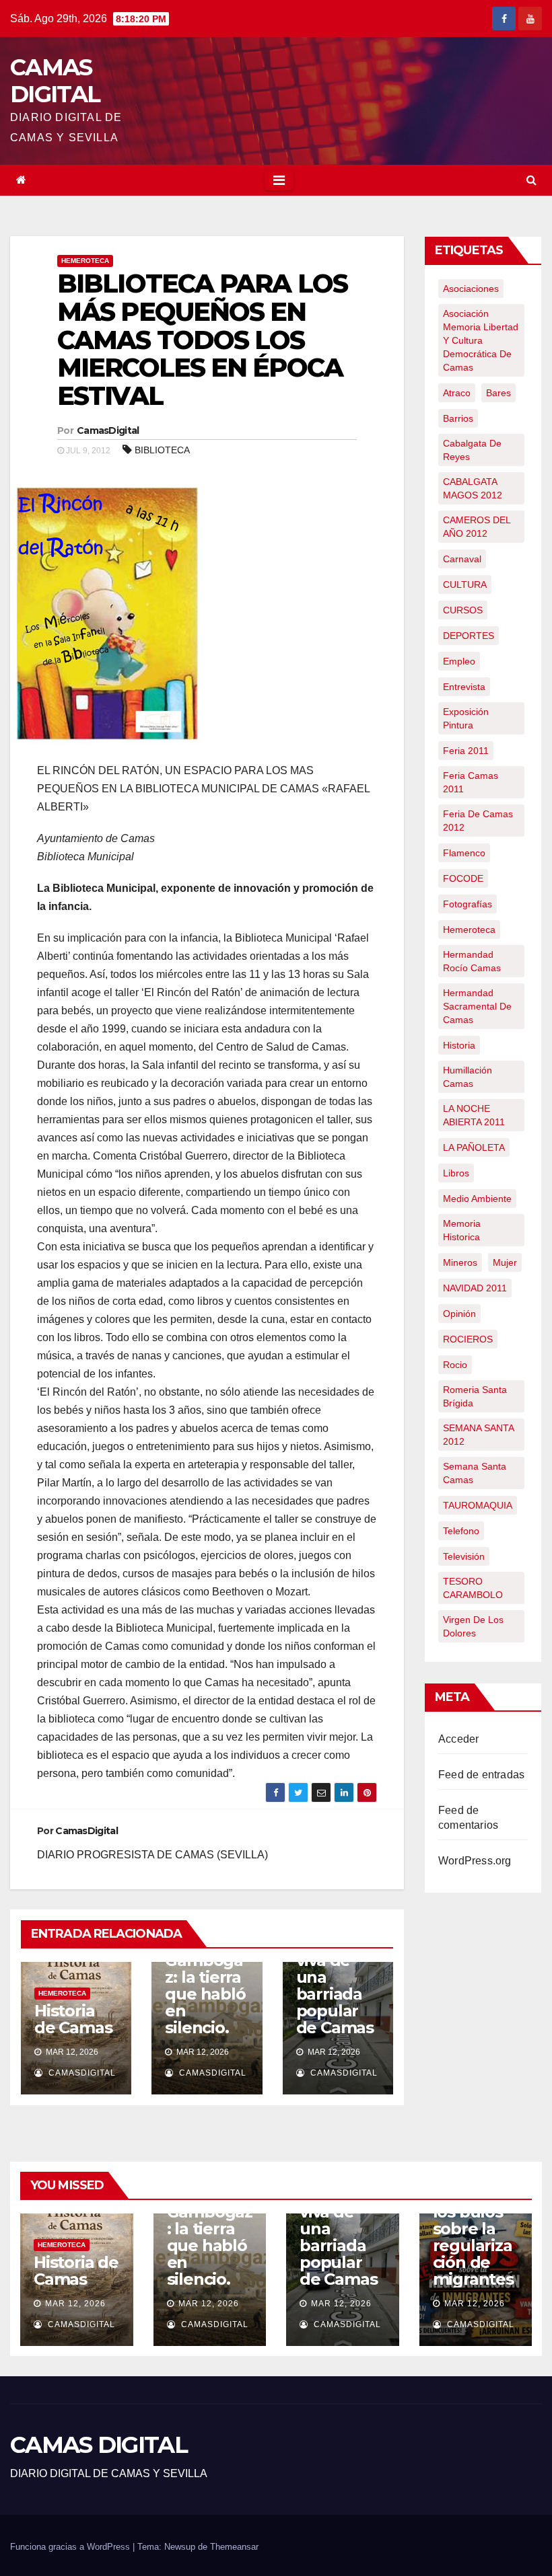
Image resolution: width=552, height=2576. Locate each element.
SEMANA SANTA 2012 (479, 1435)
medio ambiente (477, 1199)
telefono (461, 1531)
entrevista (464, 687)
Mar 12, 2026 (75, 2304)
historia (459, 1045)
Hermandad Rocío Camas (472, 961)
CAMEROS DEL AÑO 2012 (477, 527)
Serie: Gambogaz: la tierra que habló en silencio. (205, 1985)
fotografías (468, 904)
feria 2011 (466, 751)
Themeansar (234, 2547)
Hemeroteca (85, 261)
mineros (460, 1262)
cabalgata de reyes (472, 450)
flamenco (464, 853)
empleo (459, 661)
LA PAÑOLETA (474, 1147)
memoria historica (462, 1230)
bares (498, 393)
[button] (531, 180)
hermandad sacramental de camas (477, 1006)
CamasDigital (108, 430)
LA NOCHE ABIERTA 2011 (474, 1115)
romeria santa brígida (475, 1396)
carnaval (462, 559)
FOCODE (463, 878)
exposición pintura (466, 718)
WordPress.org (475, 1861)
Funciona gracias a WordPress (71, 2547)
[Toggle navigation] (279, 180)
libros (456, 1173)
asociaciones (471, 289)
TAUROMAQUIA (478, 1505)
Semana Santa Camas (475, 1473)
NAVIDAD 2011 (475, 1288)
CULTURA (465, 584)
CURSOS (463, 610)
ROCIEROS (468, 1339)
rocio (455, 1365)
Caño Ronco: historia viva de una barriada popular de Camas (335, 1969)
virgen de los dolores (473, 1626)
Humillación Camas (468, 1077)
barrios (458, 418)
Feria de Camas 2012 (478, 821)
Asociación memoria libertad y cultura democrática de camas (481, 340)
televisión (464, 1556)
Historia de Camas (73, 2019)
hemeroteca (469, 930)
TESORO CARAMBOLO (473, 1588)
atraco (457, 393)
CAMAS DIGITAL (55, 81)
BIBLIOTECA (162, 450)
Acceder (458, 1739)
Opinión (459, 1314)
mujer (505, 1262)
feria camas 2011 (471, 782)
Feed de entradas (481, 1775)
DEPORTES (469, 636)
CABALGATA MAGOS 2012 (473, 488)
